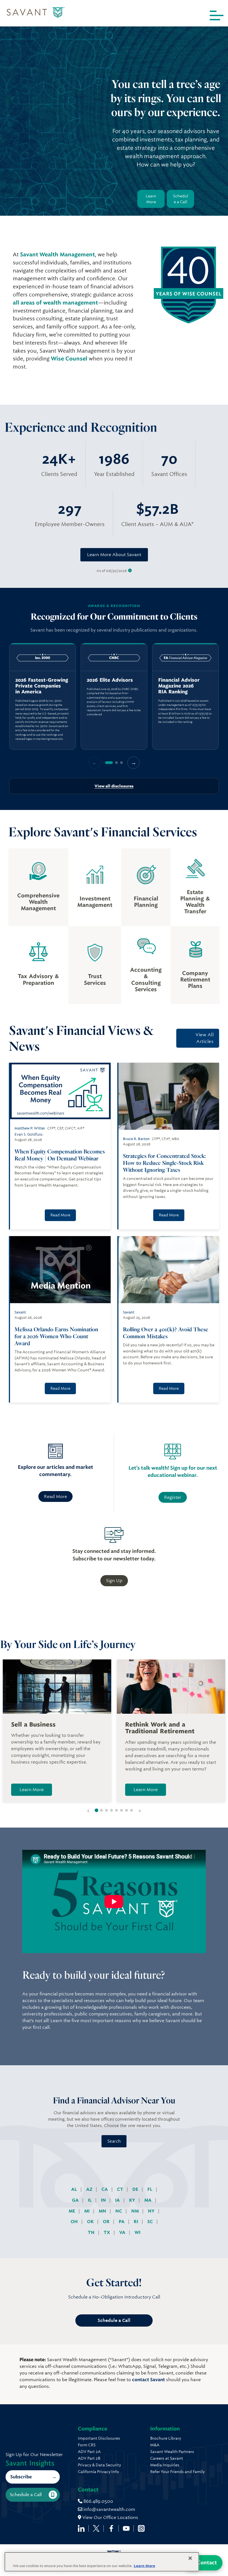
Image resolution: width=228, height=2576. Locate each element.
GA (76, 2200)
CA (105, 2189)
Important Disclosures (99, 2438)
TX (107, 2232)
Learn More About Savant (114, 555)
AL (75, 2189)
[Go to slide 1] (97, 1810)
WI (137, 2232)
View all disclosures (114, 786)
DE (136, 2189)
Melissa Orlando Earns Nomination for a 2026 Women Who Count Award (56, 1336)
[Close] (190, 2558)
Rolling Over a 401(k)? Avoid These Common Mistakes (166, 1333)
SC (151, 2222)
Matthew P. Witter (30, 1128)
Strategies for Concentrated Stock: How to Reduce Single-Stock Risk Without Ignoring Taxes (164, 1163)
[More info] (130, 571)
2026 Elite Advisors (110, 680)
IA (118, 2200)
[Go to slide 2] (101, 1810)
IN (104, 2200)
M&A (155, 2445)
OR (107, 2222)
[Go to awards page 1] (109, 763)
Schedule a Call (181, 199)
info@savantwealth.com (109, 2509)
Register (173, 1497)
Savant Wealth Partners (172, 2452)
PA (122, 2222)
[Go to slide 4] (111, 1810)
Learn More (151, 199)
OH (75, 2222)
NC (119, 2211)
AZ (90, 2189)
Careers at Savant (167, 2458)
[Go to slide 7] (127, 1810)
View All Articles (205, 1038)
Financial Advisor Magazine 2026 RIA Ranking (179, 686)
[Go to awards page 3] (122, 763)
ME (72, 2211)
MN (103, 2211)
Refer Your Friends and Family (177, 2472)
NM (136, 2211)
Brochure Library (166, 2438)
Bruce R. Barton (136, 1139)
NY (152, 2211)
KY (133, 2200)
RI (137, 2222)
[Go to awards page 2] (117, 763)
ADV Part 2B (89, 2458)
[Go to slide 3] (106, 1810)
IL (90, 2200)
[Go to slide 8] (132, 1810)
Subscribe (21, 2477)
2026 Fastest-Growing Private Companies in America (42, 686)
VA (123, 2232)
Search (114, 2141)
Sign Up (114, 1581)
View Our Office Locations (110, 2517)
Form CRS (87, 2445)
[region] (114, 696)
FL (150, 2189)
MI (87, 2211)
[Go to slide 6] (122, 1810)
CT (121, 2189)
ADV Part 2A (89, 2452)
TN (92, 2232)
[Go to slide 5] (117, 1810)
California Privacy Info (98, 2472)
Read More (60, 1215)
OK (91, 2222)
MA (148, 2200)
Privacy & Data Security (99, 2465)
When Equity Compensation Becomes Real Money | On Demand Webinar (60, 1155)
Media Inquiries (165, 2465)
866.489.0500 (98, 2501)
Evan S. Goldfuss (29, 1134)
